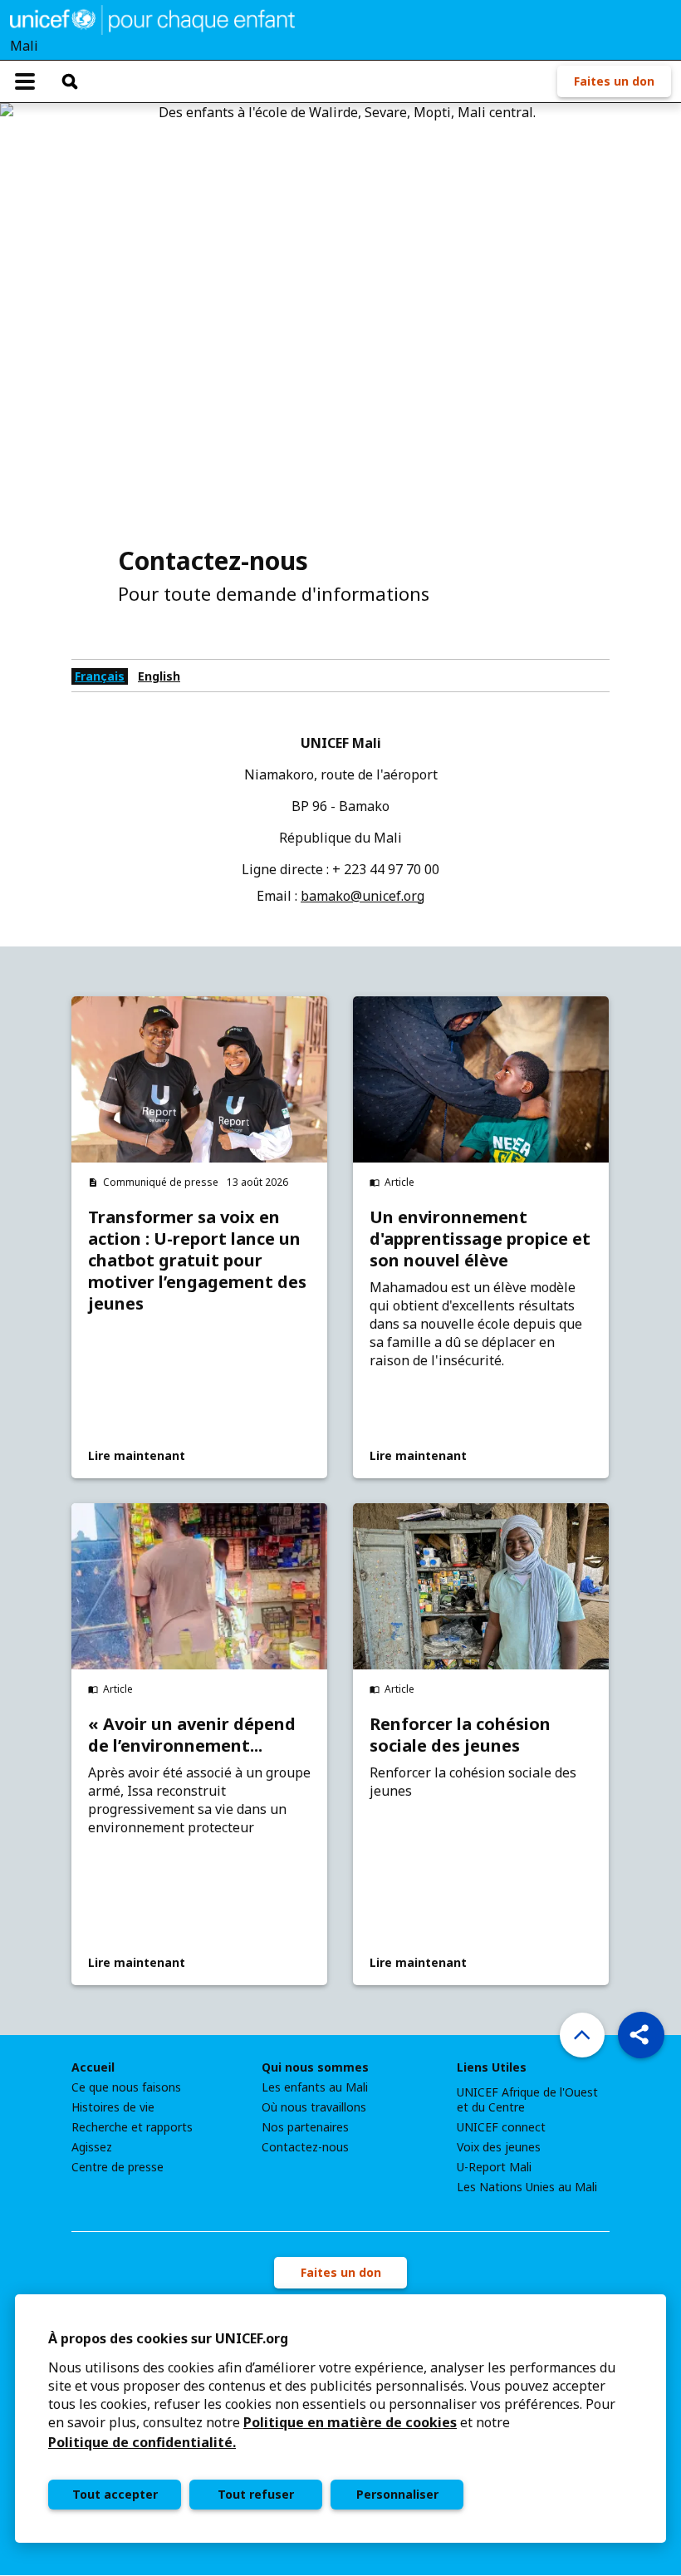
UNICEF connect (501, 2127)
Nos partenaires (305, 2127)
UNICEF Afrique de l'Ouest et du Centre (527, 2100)
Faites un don (614, 81)
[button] (641, 2035)
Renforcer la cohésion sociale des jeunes (460, 1735)
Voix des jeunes (499, 2147)
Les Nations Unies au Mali (527, 2187)
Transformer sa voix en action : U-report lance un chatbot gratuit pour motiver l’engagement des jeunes (197, 1261)
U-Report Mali (494, 2167)
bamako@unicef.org (363, 896)
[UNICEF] (152, 18)
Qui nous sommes (315, 2067)
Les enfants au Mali (315, 2087)
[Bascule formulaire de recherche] (70, 81)
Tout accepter (115, 2494)
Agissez (92, 2147)
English (159, 676)
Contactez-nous (305, 2147)
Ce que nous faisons (126, 2087)
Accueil (93, 2067)
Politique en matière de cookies (350, 2422)
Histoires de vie (113, 2107)
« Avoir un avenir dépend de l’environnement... (192, 1735)
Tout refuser (256, 2494)
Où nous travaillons (314, 2107)
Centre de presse (118, 2167)
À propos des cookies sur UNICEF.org (168, 2338)
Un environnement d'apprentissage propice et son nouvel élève (480, 1239)
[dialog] (340, 2419)
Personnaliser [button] (397, 2494)
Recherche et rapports (132, 2127)
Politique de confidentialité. (142, 2442)
